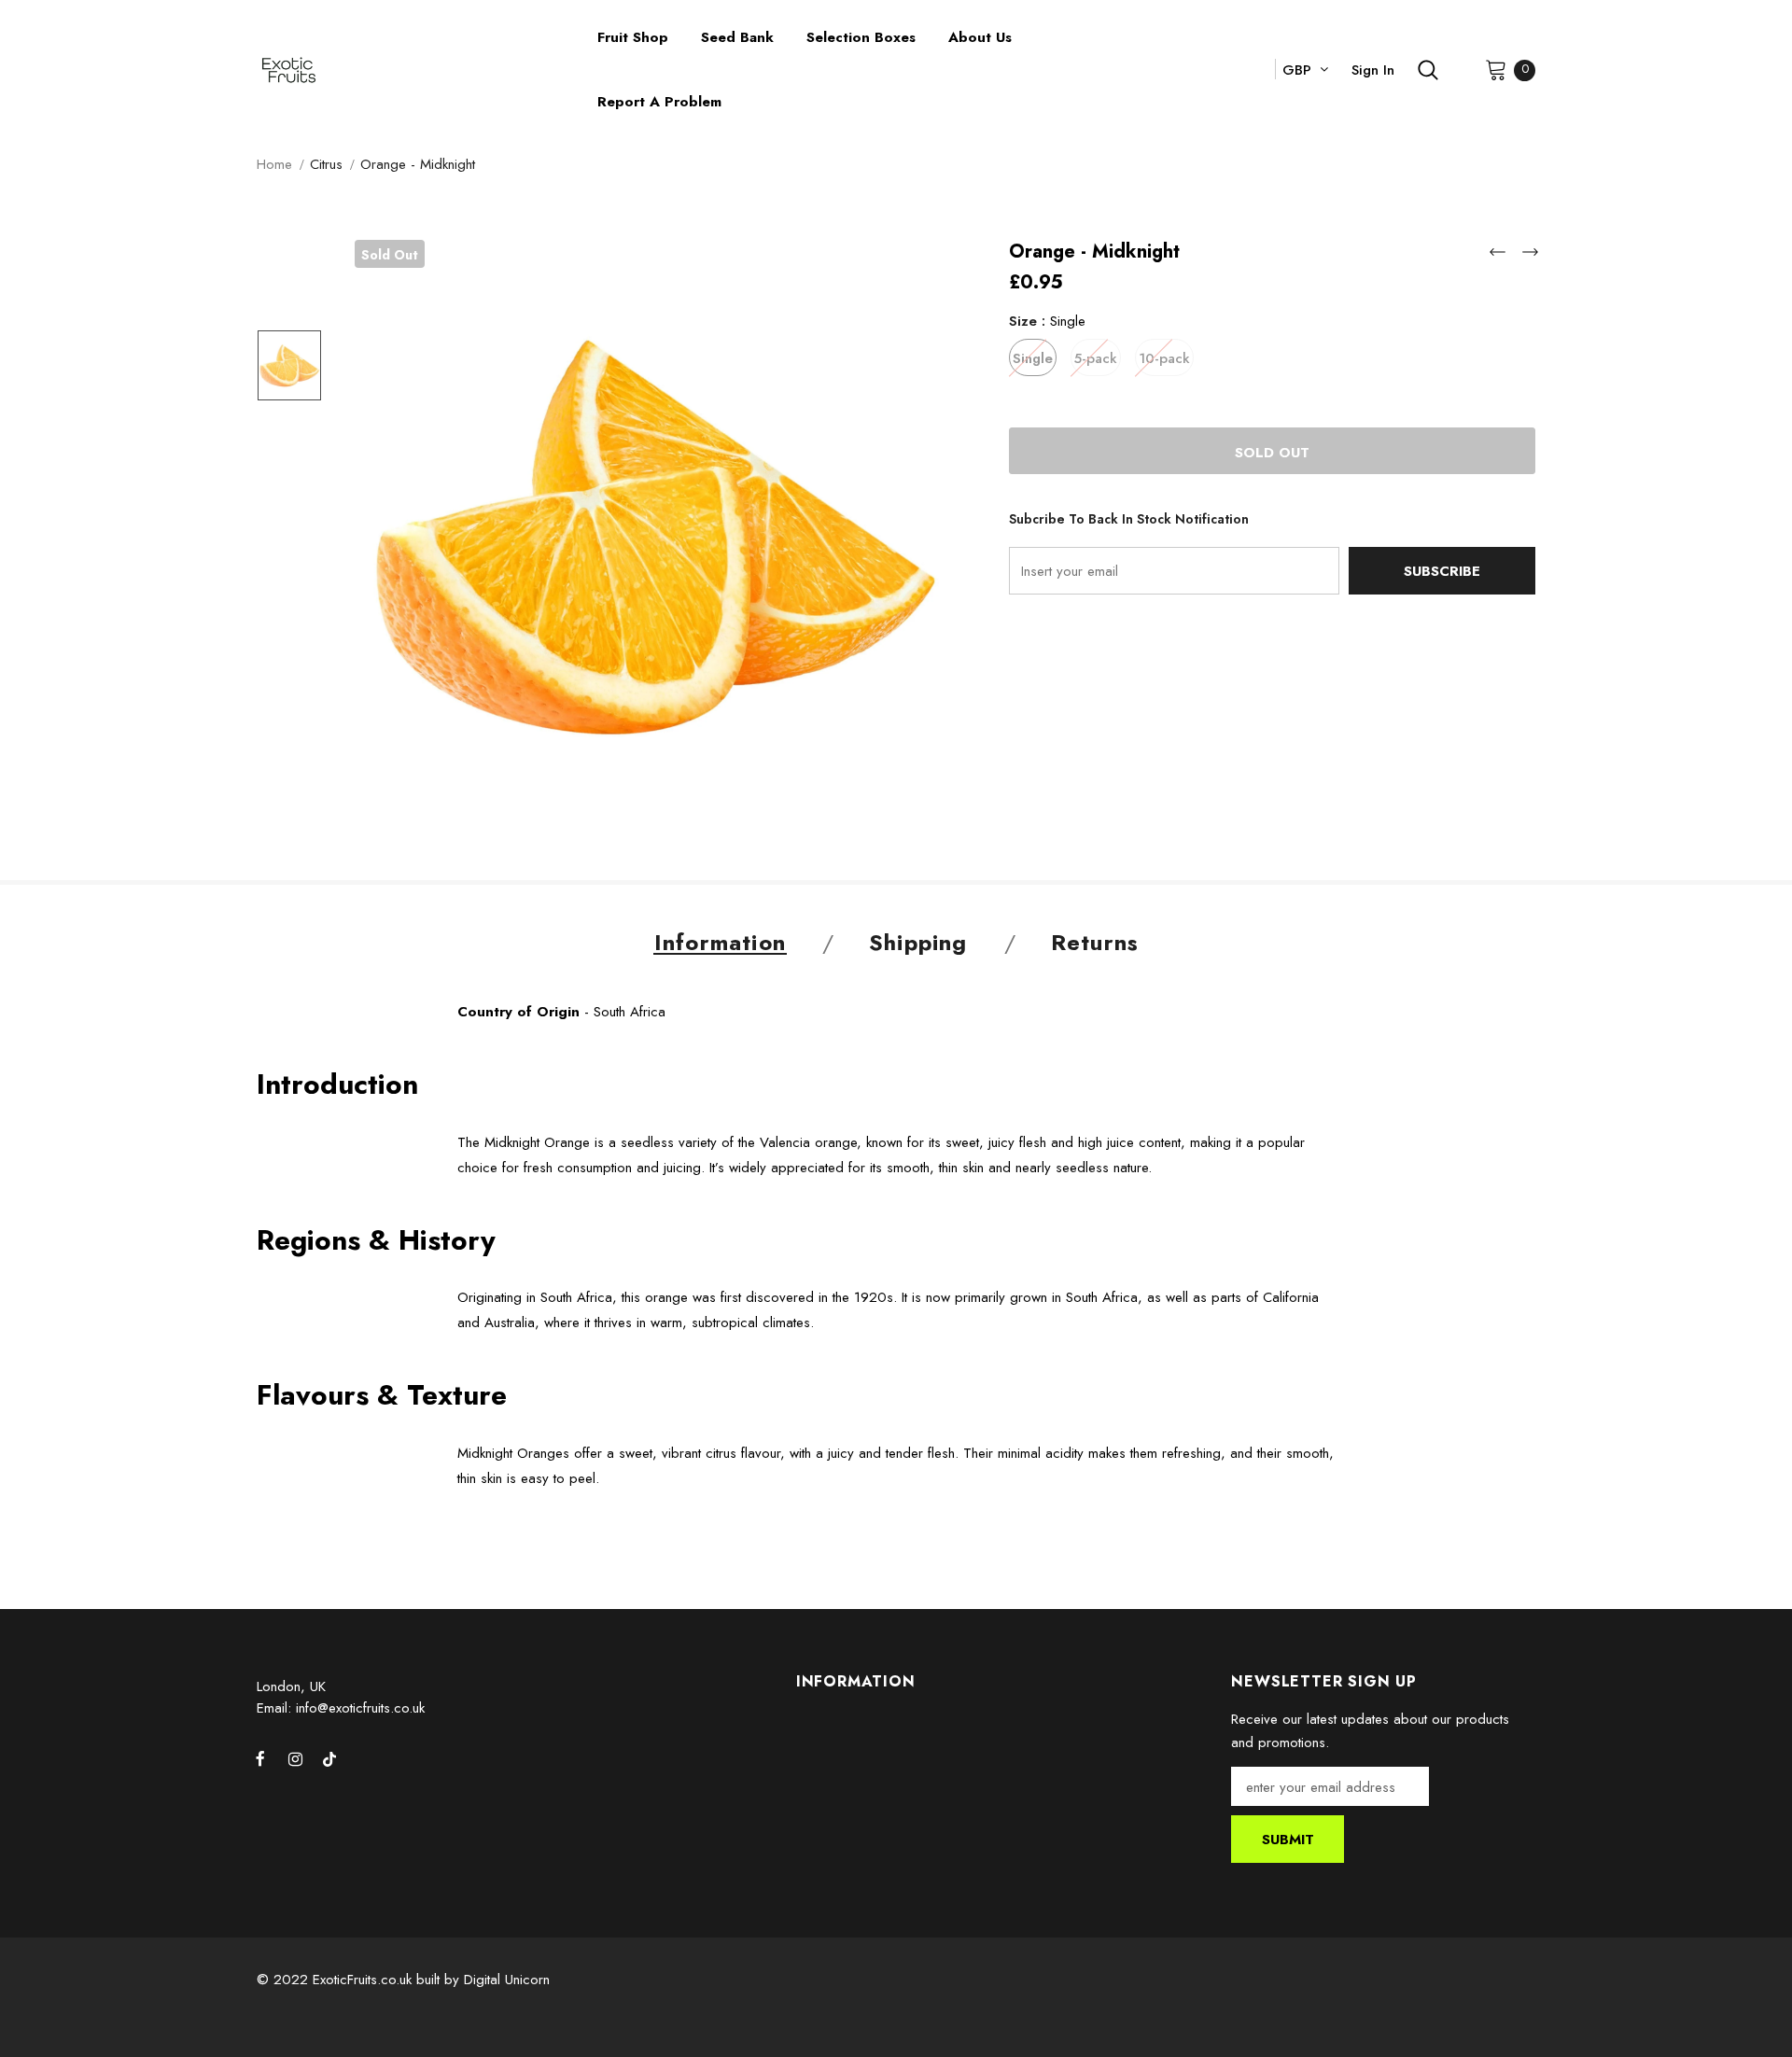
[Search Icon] (1428, 70)
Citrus (326, 164)
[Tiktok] (329, 1759)
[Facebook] (260, 1759)
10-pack (1164, 358)
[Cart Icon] (1496, 69)
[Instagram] (295, 1759)
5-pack (1096, 358)
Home (274, 164)
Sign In (1373, 70)
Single (1033, 358)
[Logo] (413, 70)
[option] (654, 539)
